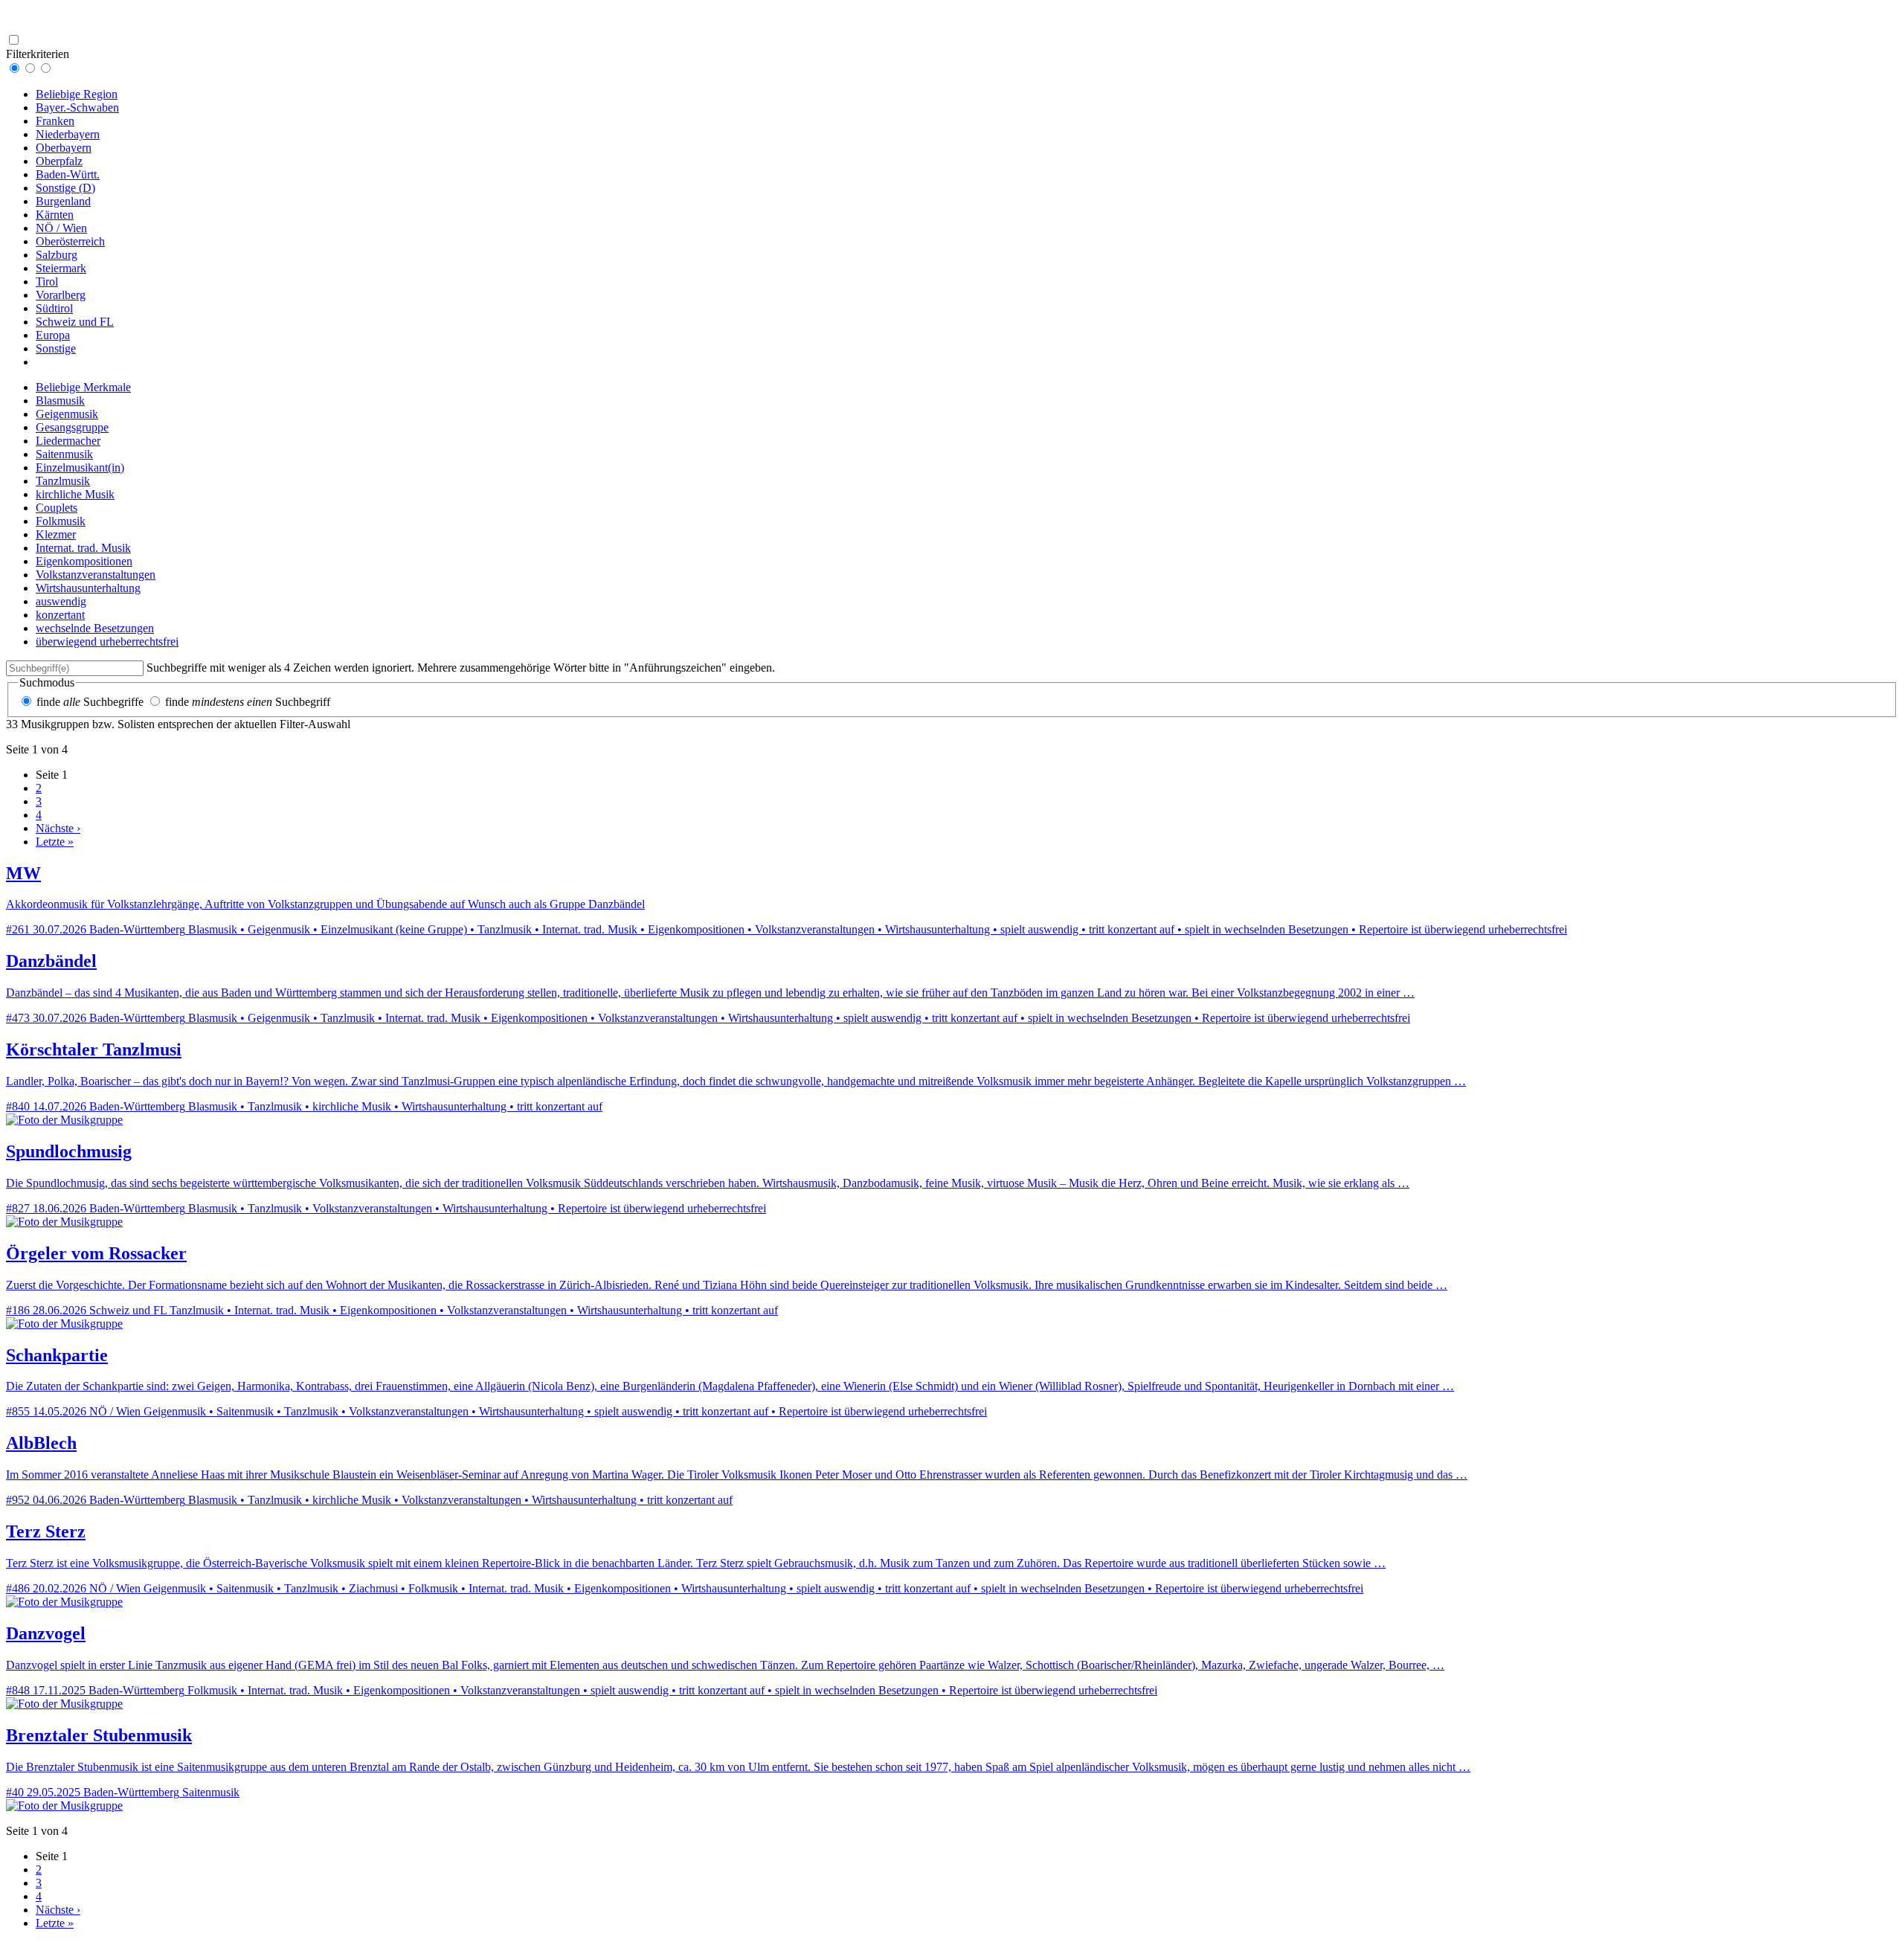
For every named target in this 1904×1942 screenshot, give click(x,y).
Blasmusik (60, 401)
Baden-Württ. (68, 174)
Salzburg (57, 255)
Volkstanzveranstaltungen (96, 575)
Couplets (57, 508)
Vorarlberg (61, 295)
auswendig (61, 601)
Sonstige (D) (65, 188)
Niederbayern (68, 134)
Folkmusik (61, 521)
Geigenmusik (67, 414)
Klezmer (56, 534)
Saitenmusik (64, 454)
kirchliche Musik (75, 494)
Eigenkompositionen (84, 561)
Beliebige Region (77, 94)
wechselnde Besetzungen (95, 628)
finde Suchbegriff (248, 702)
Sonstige (56, 348)
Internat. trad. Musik (83, 548)
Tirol (47, 282)
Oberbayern (64, 148)
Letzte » (55, 842)
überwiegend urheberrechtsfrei (107, 642)
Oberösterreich (70, 241)
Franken (55, 121)
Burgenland (63, 201)
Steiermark (61, 268)
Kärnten (55, 215)
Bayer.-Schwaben (77, 107)
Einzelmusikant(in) (80, 467)
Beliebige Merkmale (83, 387)
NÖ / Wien (61, 228)
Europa (53, 335)
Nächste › (58, 828)
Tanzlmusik (63, 481)
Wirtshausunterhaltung (88, 588)
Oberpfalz (59, 161)
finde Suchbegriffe (90, 702)
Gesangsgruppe (72, 427)
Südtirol (54, 308)
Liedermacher (68, 441)
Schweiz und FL (75, 322)
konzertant (60, 615)
